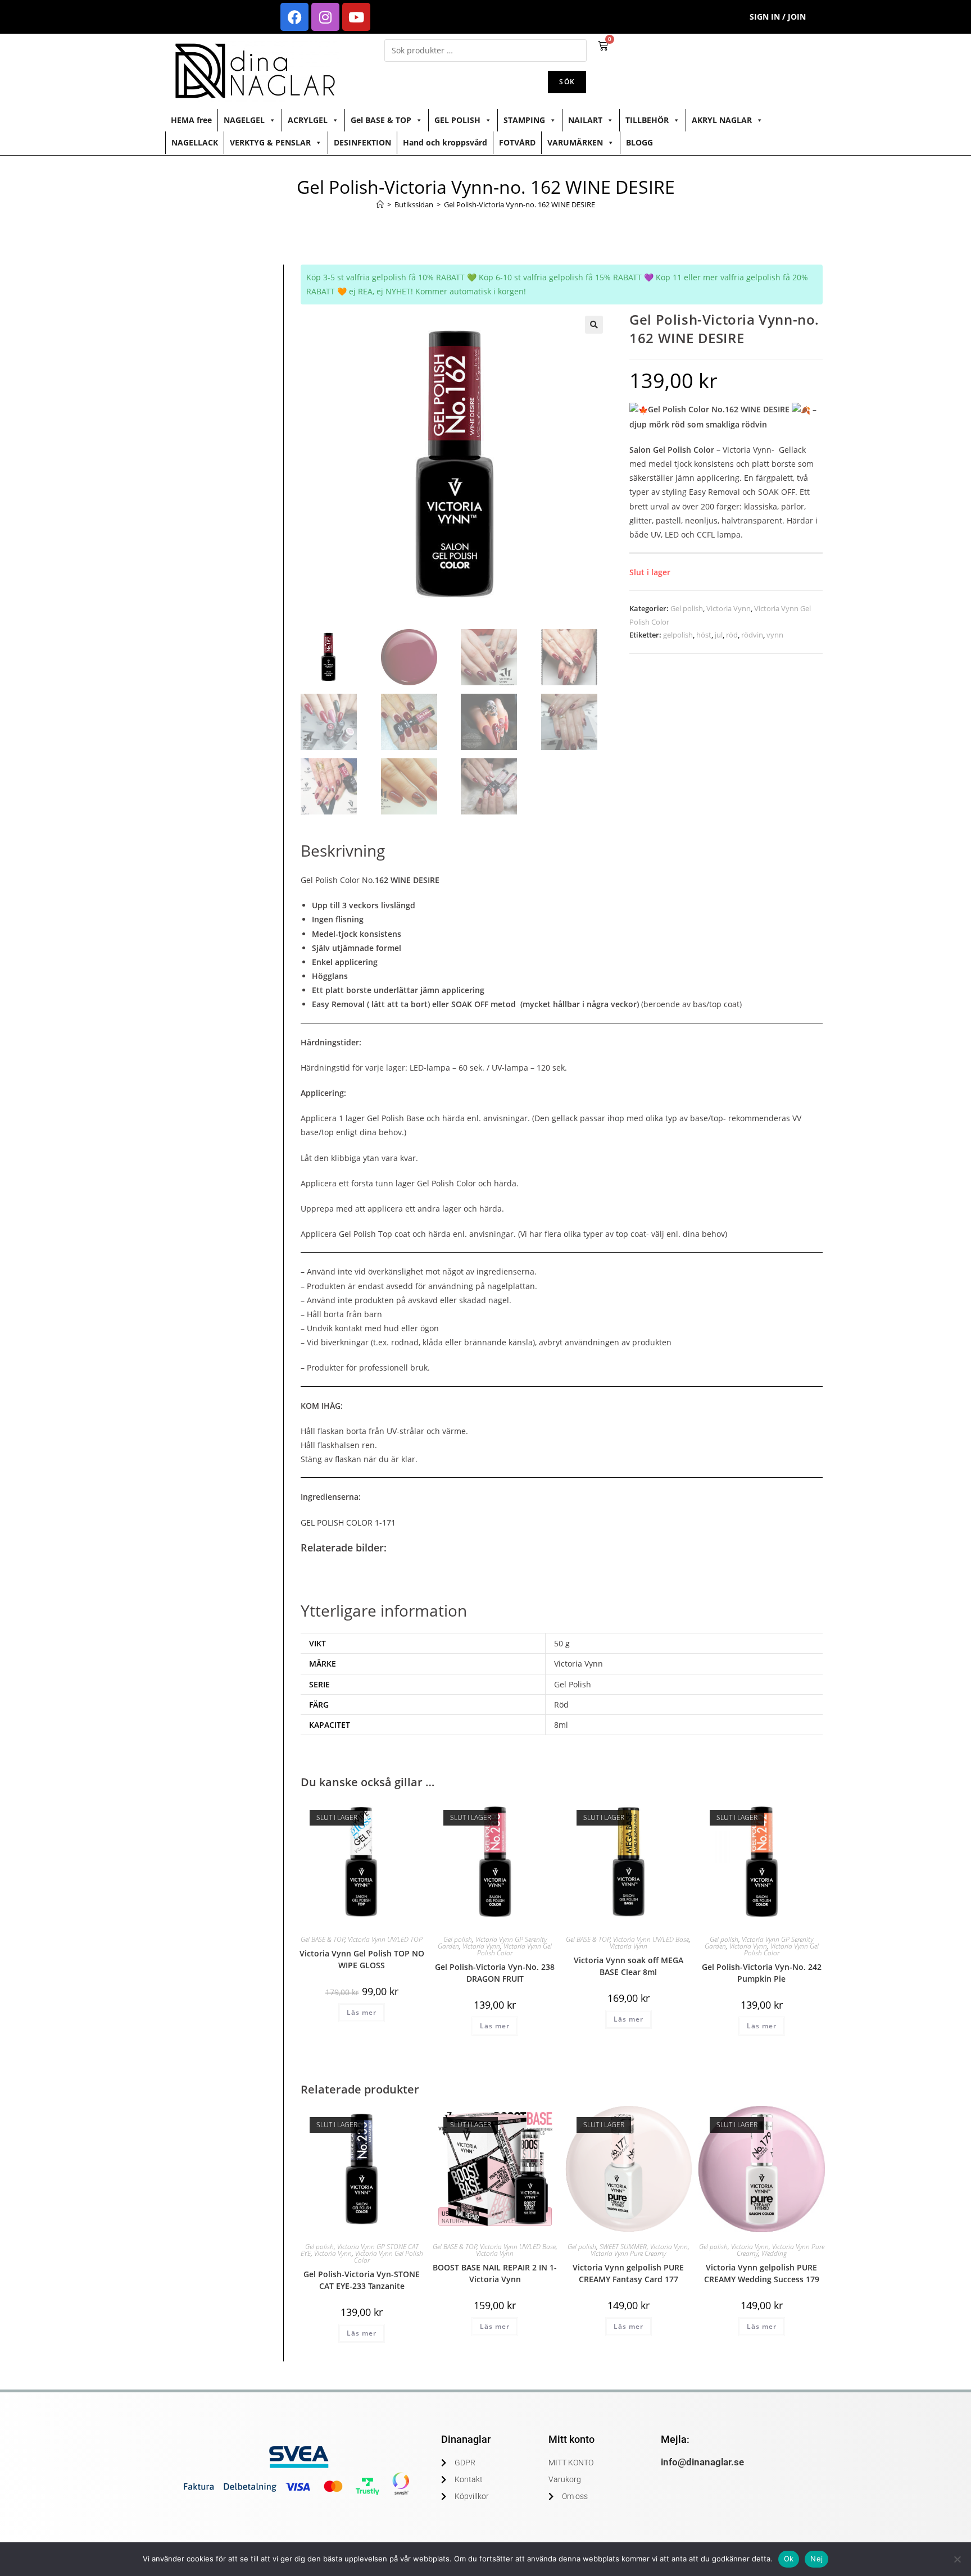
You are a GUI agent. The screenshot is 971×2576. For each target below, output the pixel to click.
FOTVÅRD (517, 142)
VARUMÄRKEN (575, 142)
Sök (567, 82)
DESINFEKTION (362, 142)
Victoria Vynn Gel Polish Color (514, 1949)
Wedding (774, 2253)
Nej (816, 2559)
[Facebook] (294, 17)
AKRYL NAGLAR (722, 120)
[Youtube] (356, 17)
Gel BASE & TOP (381, 120)
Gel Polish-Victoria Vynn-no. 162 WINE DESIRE (519, 204)
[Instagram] (325, 17)
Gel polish (687, 608)
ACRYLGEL (308, 120)
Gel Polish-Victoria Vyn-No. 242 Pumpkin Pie (762, 1973)
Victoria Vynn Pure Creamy (628, 2253)
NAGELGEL (244, 120)
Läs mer (362, 2012)
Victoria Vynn (729, 608)
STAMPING (524, 120)
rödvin (752, 635)
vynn (775, 635)
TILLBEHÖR (647, 120)
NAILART (585, 120)
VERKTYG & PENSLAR (270, 142)
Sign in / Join (778, 17)
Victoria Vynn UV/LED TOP (385, 1939)
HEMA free (191, 120)
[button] (594, 325)
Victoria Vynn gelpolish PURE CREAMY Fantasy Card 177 (628, 2273)
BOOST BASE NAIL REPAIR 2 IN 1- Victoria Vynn (495, 2273)
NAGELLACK (195, 142)
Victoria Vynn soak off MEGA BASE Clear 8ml (629, 1966)
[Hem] (380, 204)
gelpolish (678, 635)
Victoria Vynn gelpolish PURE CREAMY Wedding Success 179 (762, 2273)
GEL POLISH (457, 120)
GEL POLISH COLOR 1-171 (348, 1523)
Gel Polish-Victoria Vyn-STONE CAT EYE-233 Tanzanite (362, 2280)
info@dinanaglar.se (702, 2462)
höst (704, 635)
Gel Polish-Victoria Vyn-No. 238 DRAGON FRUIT (495, 1973)
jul (719, 635)
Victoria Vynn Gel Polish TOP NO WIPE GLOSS (362, 1959)
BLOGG (639, 142)
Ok (789, 2559)
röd (732, 635)
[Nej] (957, 2559)
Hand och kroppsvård (445, 142)
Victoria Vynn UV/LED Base (651, 1939)
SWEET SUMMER (623, 2247)
